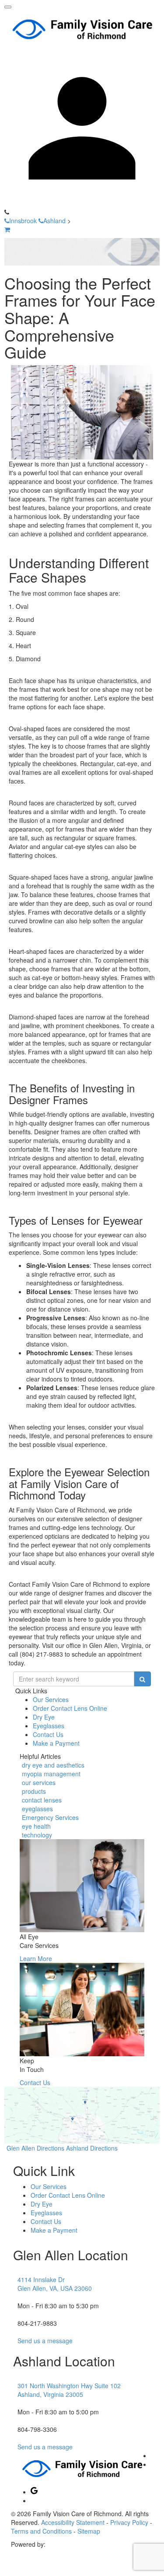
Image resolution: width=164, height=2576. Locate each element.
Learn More (36, 1958)
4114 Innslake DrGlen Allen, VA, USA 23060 (55, 2284)
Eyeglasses (49, 1726)
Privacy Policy (129, 2522)
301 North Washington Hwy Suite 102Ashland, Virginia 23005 (69, 2390)
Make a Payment (56, 1743)
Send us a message (45, 2341)
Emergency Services (50, 1817)
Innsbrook (23, 221)
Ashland (54, 221)
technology (37, 1835)
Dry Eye (44, 1717)
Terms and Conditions (41, 2531)
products (34, 1791)
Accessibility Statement (73, 2522)
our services (39, 1782)
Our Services (51, 1699)
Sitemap (89, 2531)
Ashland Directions (92, 2148)
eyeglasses (37, 1809)
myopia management (51, 1774)
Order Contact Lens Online (70, 1708)
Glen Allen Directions (35, 2148)
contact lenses (42, 1800)
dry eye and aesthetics (53, 1765)
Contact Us (48, 1734)
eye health (36, 1826)
